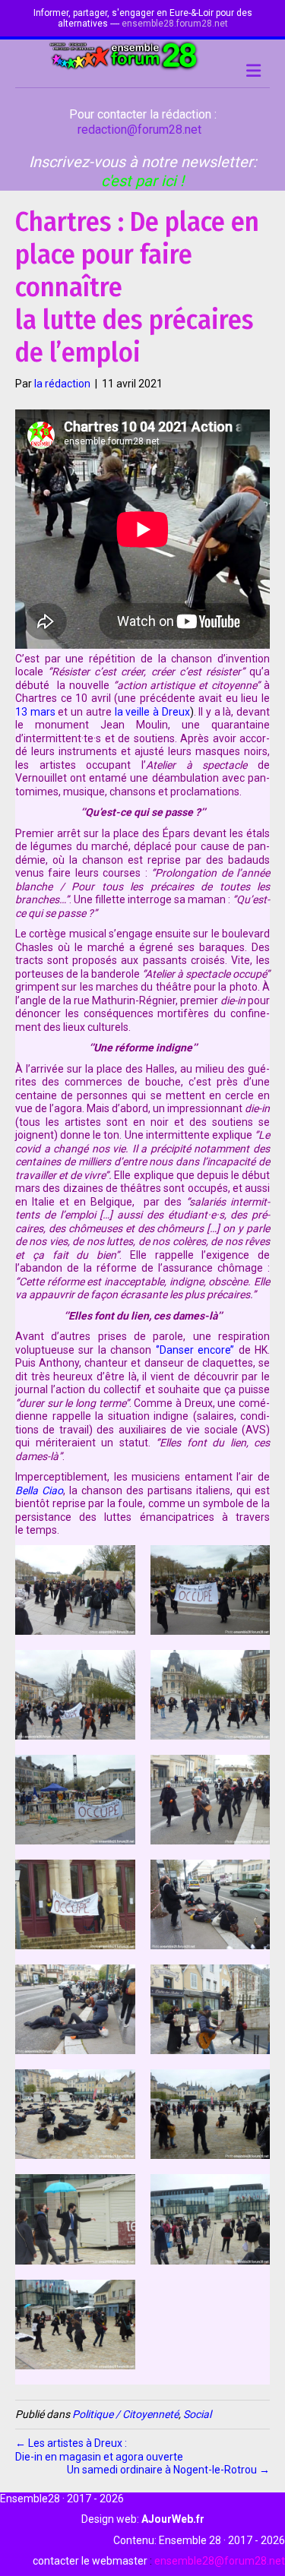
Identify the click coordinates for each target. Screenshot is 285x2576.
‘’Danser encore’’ (195, 1350)
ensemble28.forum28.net (175, 24)
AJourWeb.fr (173, 2519)
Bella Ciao (39, 1490)
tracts (29, 960)
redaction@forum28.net (139, 130)
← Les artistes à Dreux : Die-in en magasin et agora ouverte (99, 2450)
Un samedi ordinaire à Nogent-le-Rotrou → (168, 2470)
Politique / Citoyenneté (125, 2414)
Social (197, 2414)
